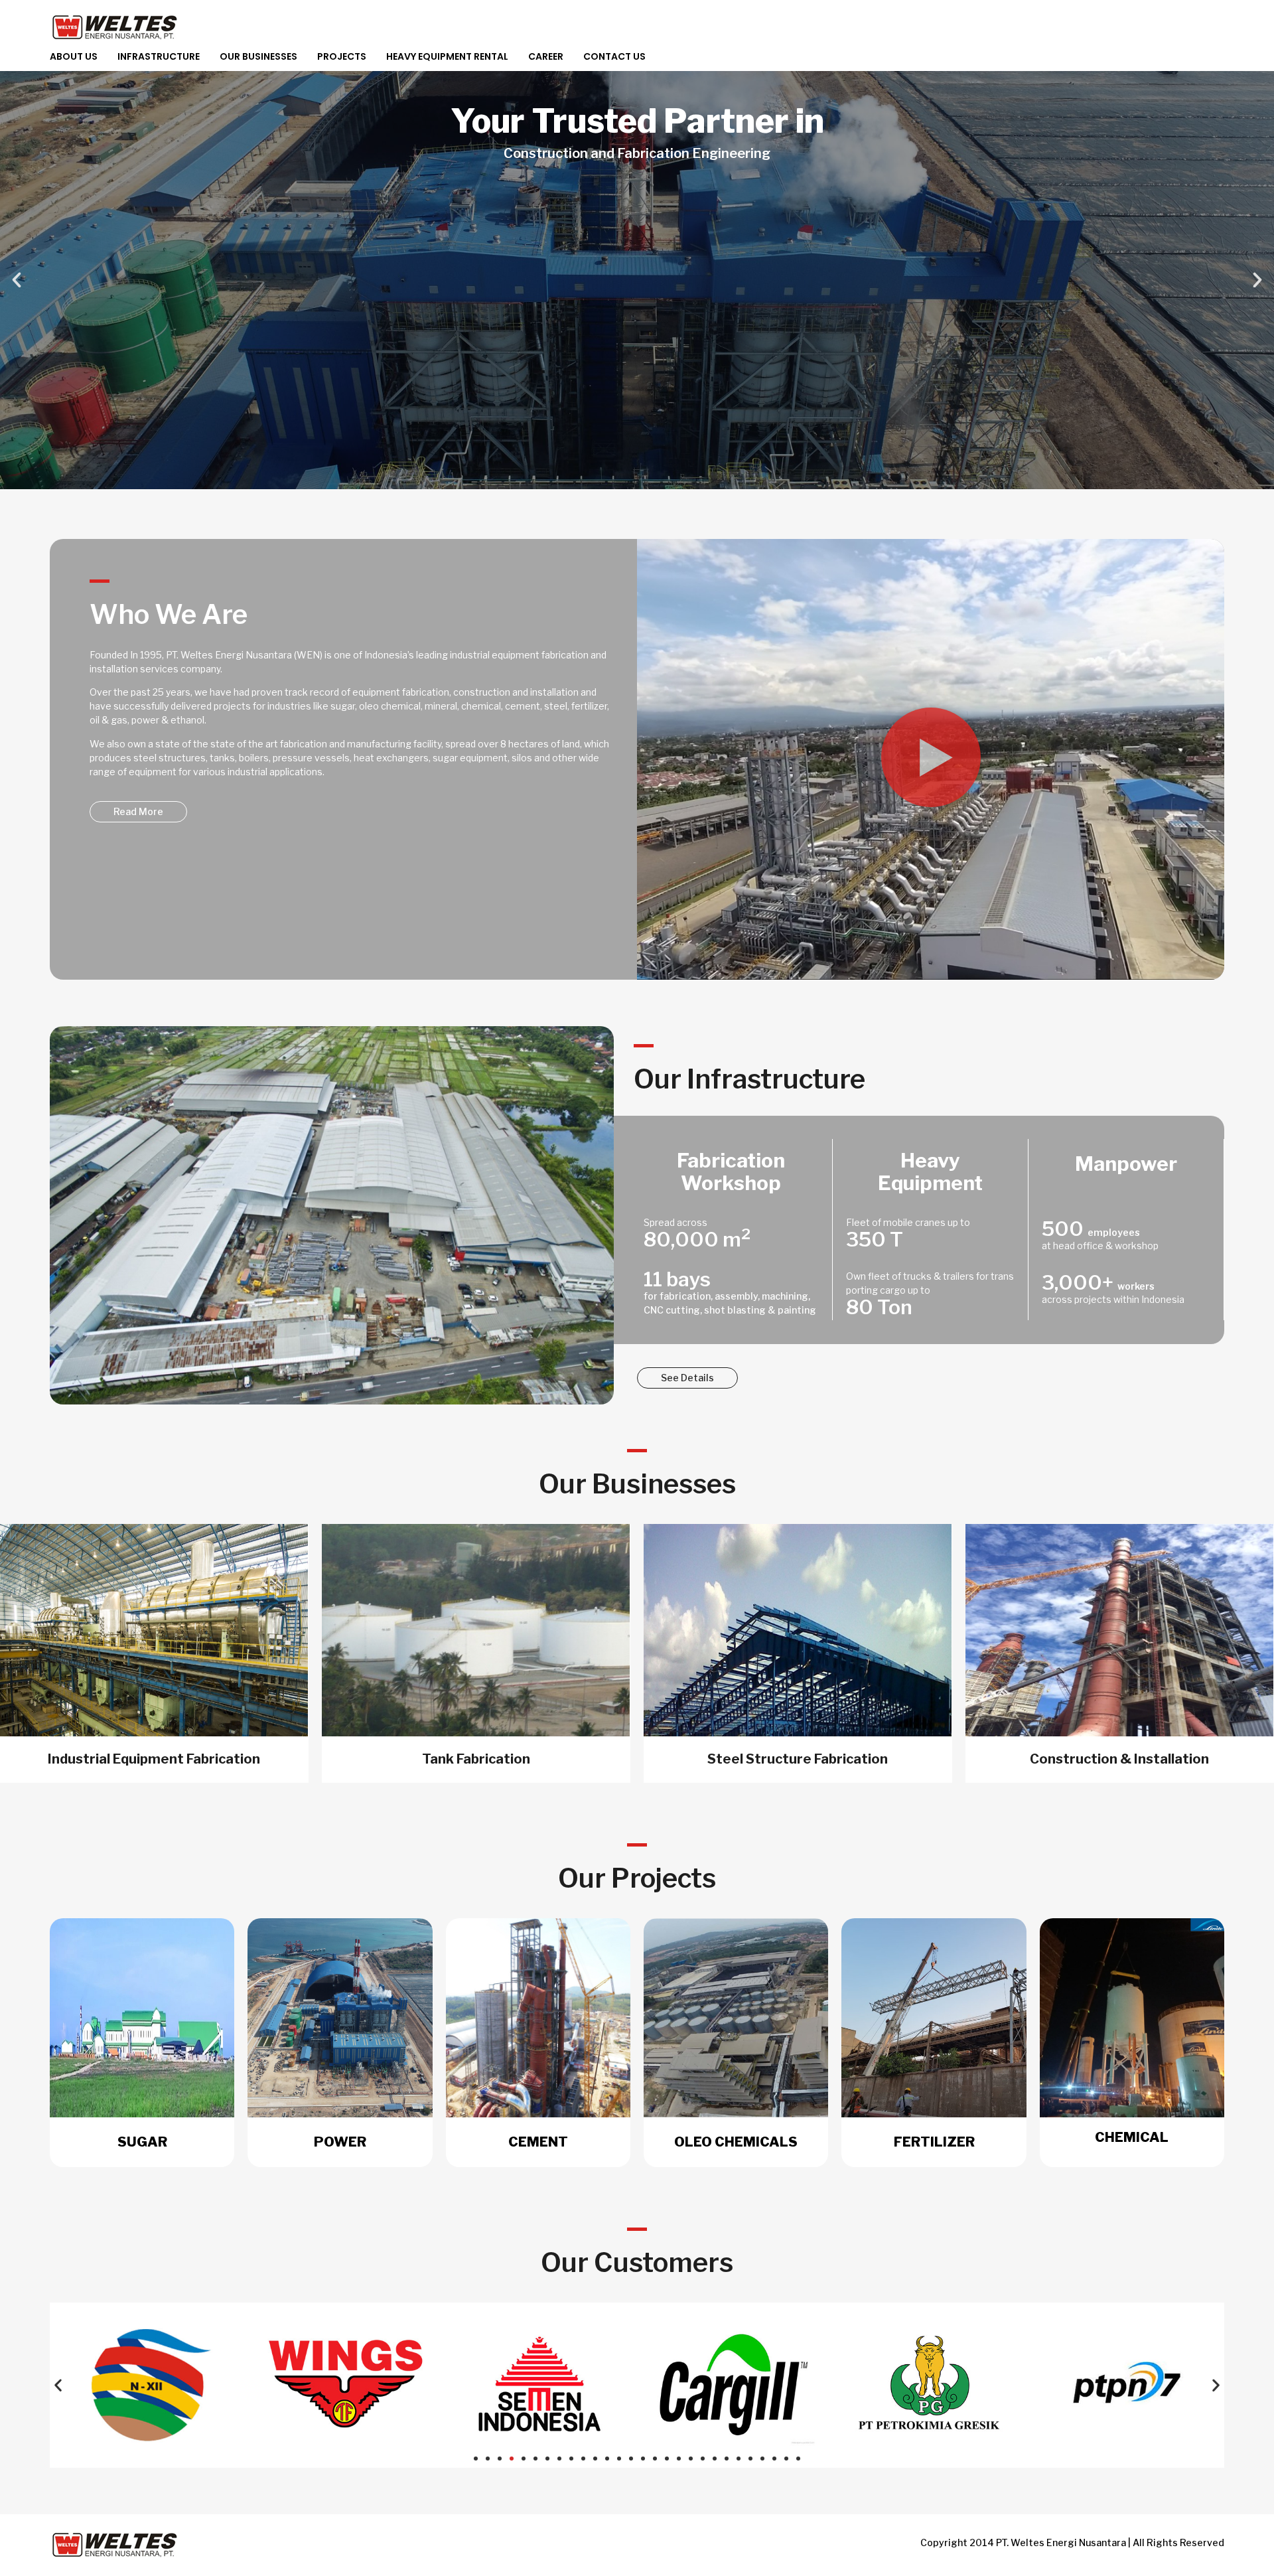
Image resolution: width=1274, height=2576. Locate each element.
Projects (342, 56)
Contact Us (614, 56)
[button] (17, 280)
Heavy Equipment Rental (447, 56)
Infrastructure (159, 56)
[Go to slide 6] (535, 2459)
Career (546, 56)
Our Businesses (258, 56)
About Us (74, 56)
